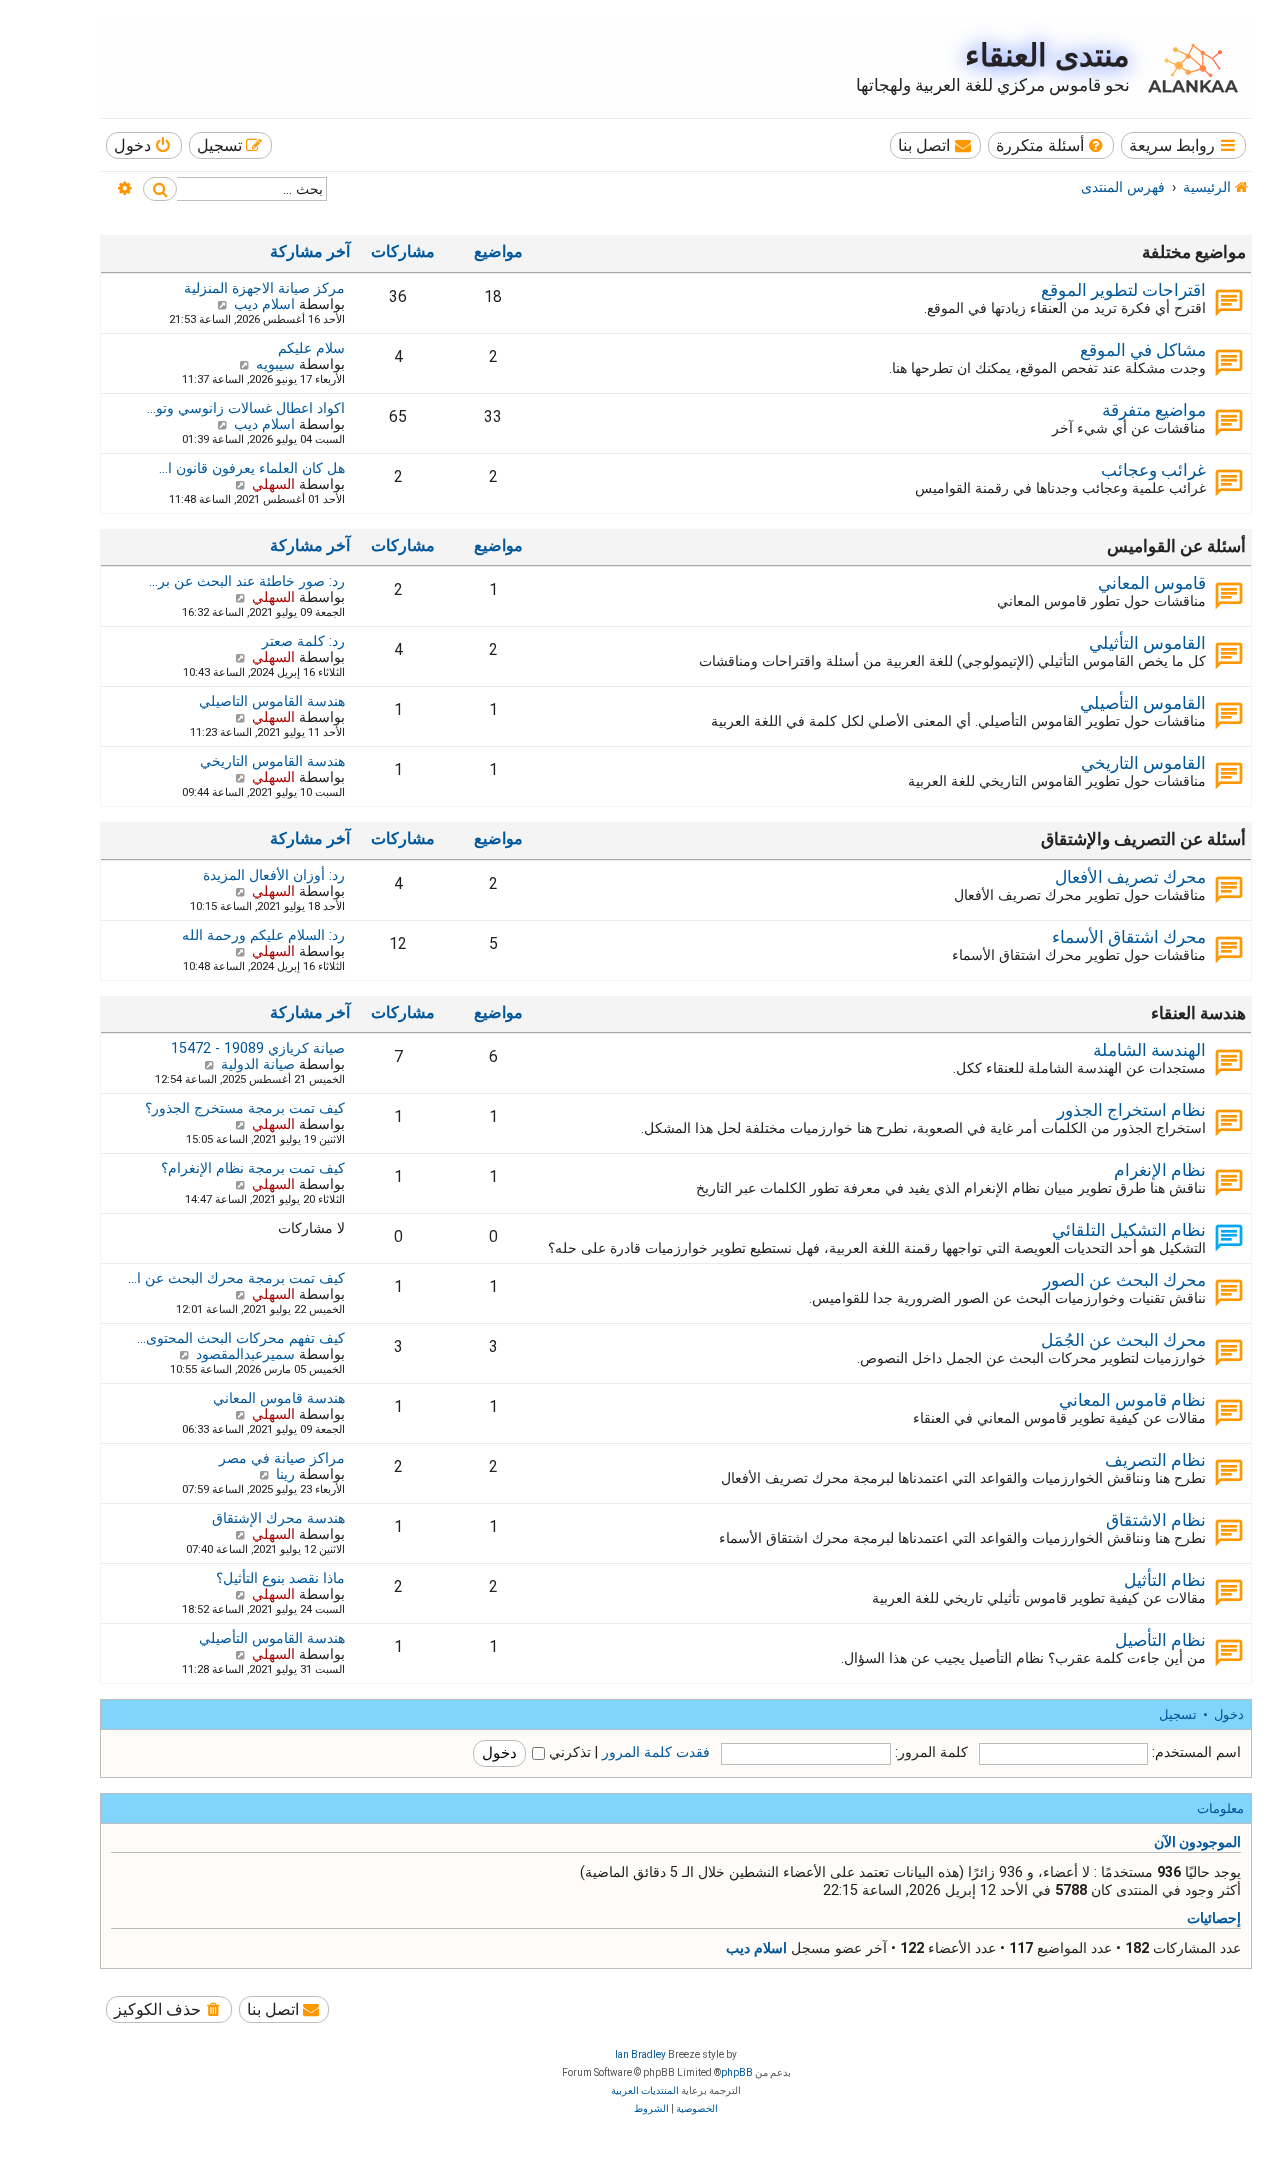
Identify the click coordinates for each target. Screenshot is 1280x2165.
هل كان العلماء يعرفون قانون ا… (252, 468)
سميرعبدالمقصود (245, 1354)
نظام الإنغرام (1160, 1170)
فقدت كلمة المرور (656, 1752)
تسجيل (1178, 1714)
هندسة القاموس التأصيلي (272, 1638)
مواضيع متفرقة (1154, 410)
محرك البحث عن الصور (1124, 1280)
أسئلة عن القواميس (1176, 546)
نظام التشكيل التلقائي (1129, 1230)
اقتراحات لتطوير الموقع (1123, 290)
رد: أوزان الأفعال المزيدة (274, 875)
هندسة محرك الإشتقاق (278, 1518)
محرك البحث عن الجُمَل (1123, 1340)
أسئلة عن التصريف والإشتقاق (1143, 839)
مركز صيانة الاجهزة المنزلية (264, 288)
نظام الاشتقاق (1156, 1520)
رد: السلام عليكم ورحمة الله (263, 935)
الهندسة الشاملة (1149, 1050)
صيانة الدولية (258, 1064)
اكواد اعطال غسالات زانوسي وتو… (246, 408)
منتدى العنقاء (1047, 55)
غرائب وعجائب (1153, 470)
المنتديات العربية (645, 2090)
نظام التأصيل (1160, 1640)
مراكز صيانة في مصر (282, 1458)
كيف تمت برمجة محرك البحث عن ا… (236, 1278)
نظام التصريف (1155, 1460)
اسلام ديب (264, 304)
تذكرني (568, 1752)
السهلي (273, 484)
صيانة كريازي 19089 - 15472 (258, 1048)
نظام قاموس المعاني (1132, 1400)
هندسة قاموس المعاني (279, 1398)
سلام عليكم (311, 348)
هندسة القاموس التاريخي (272, 761)
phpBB (737, 2072)
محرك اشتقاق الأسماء (1129, 937)
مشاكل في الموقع (1143, 350)
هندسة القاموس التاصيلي (272, 701)
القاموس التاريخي (1143, 763)
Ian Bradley (640, 2054)
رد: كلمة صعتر (303, 641)
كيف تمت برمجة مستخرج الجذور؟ (245, 1108)
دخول (1229, 1714)
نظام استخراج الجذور (1131, 1110)
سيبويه (275, 364)
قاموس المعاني (1152, 583)
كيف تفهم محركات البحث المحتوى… (241, 1338)
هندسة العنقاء (1198, 1013)
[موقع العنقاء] (1188, 66)
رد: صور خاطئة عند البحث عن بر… (247, 581)
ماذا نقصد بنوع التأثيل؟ (280, 1578)
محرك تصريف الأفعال (1130, 877)
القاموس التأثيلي (1147, 643)
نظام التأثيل (1165, 1580)
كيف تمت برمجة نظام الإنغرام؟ (253, 1168)
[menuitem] (1051, 145)
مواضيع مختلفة (1194, 252)
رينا (285, 1474)
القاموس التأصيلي (1143, 703)
